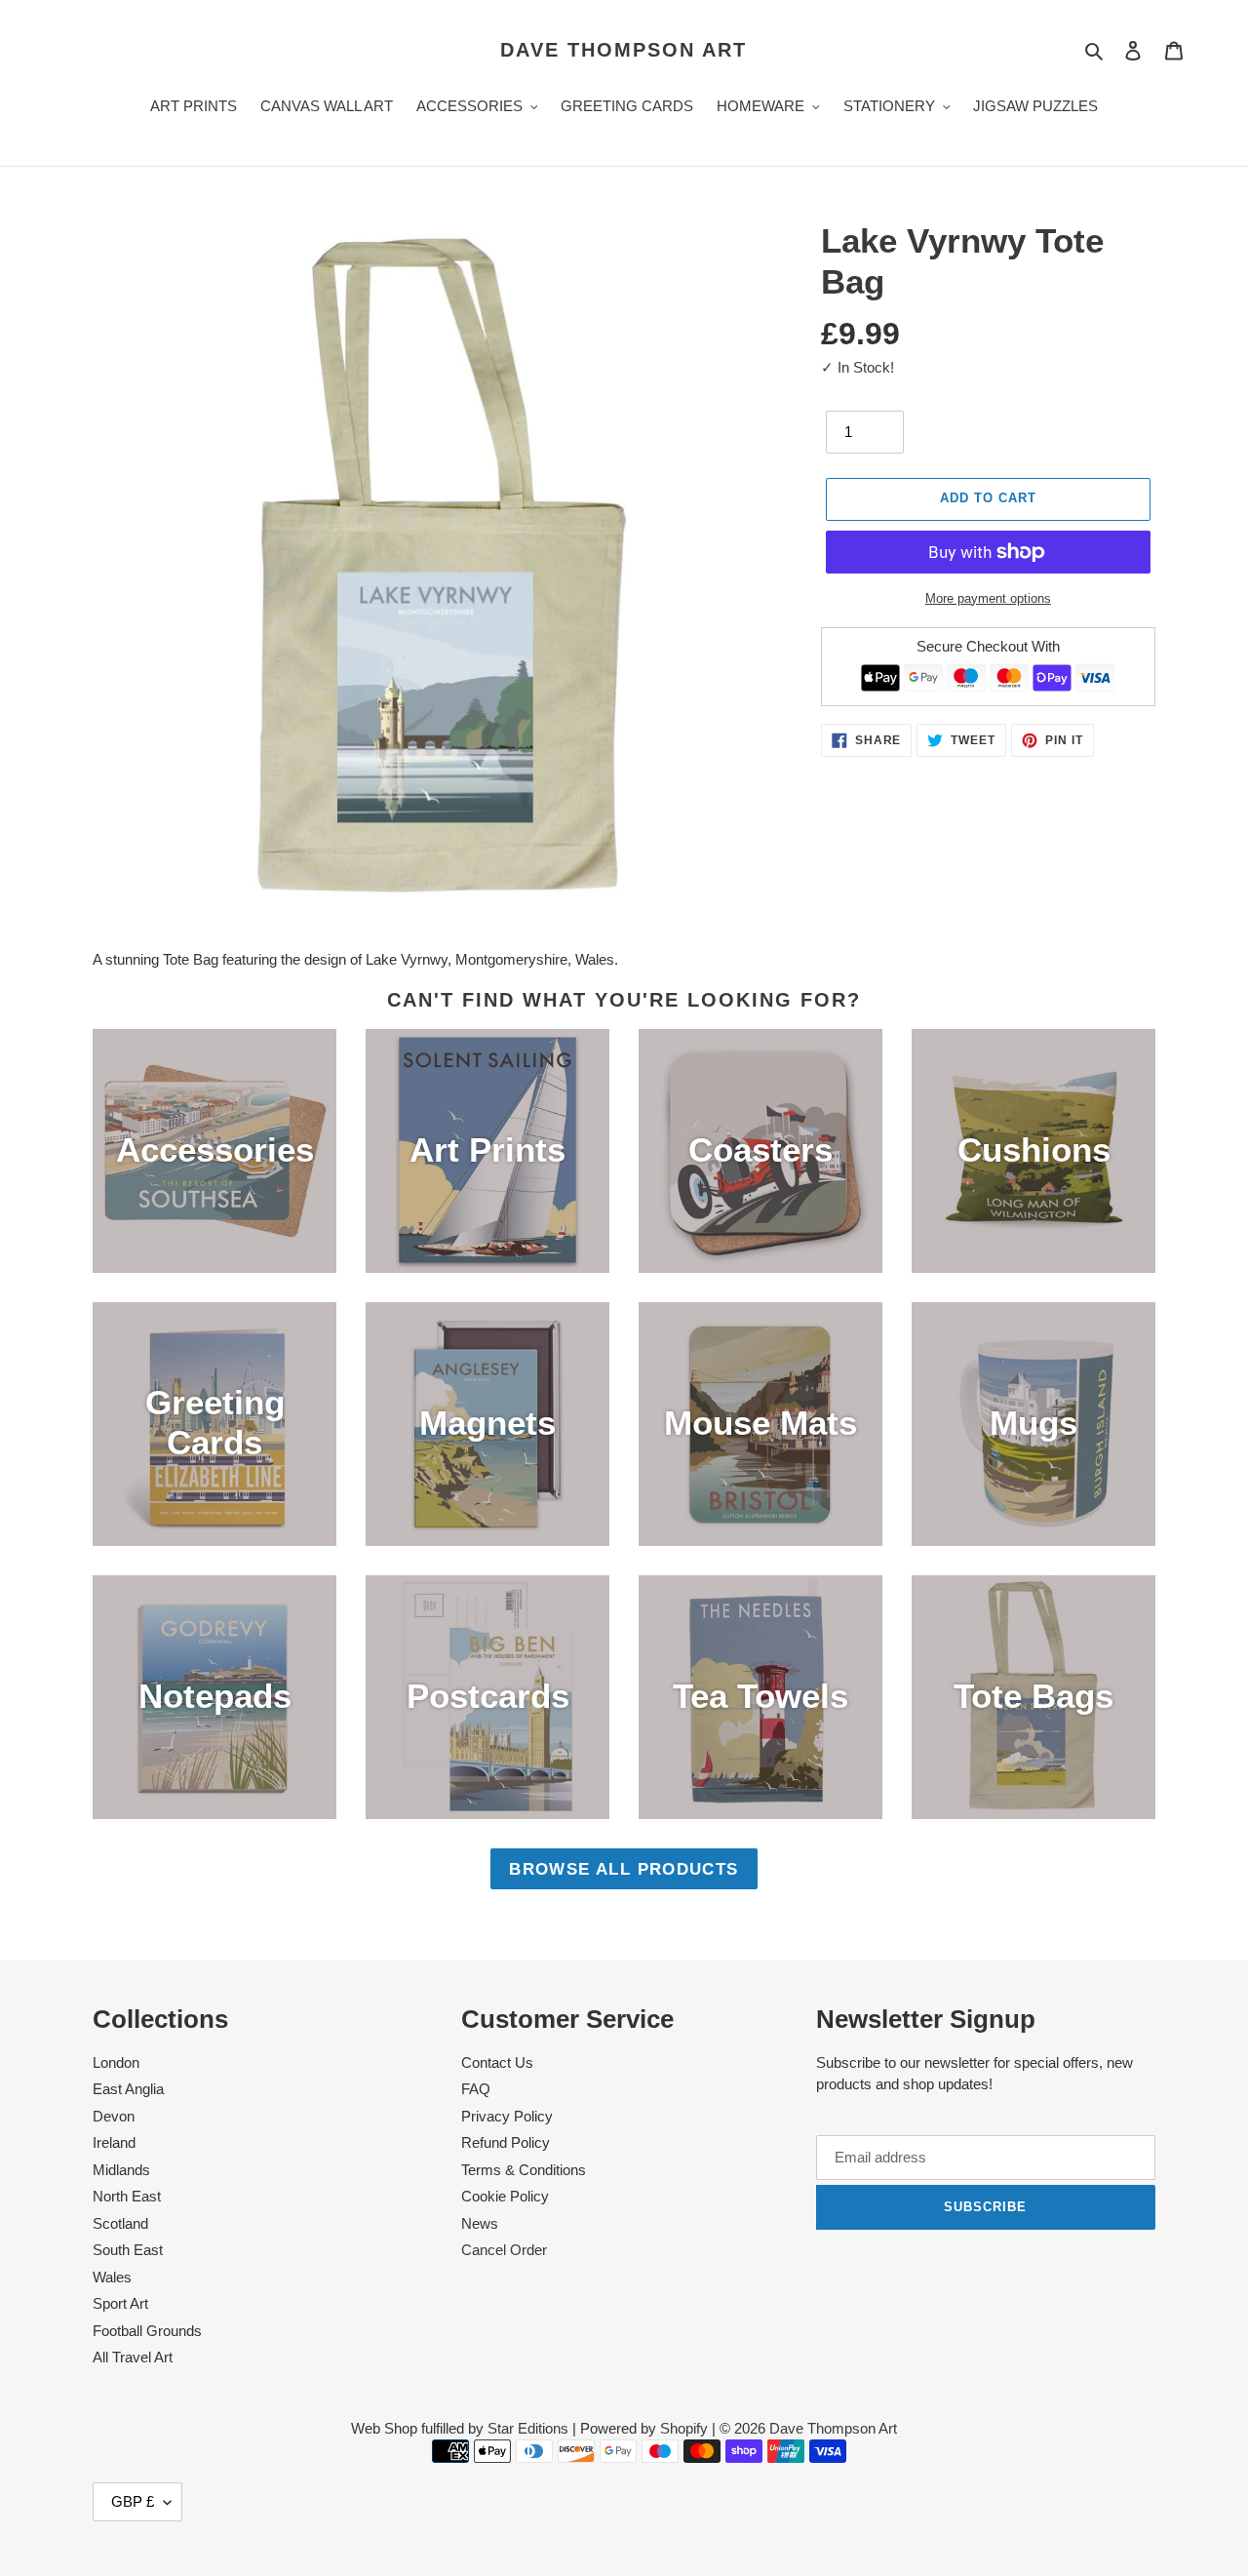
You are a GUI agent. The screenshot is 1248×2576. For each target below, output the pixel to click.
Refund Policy (506, 2142)
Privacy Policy (507, 2116)
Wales (112, 2277)
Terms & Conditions (524, 2170)
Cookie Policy (505, 2196)
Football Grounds (147, 2331)
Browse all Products (624, 1869)
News (480, 2223)
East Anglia (128, 2089)
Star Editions (528, 2428)
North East (127, 2196)
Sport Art (120, 2303)
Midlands (121, 2170)
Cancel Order (504, 2250)
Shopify (684, 2428)
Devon (114, 2116)
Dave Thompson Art (624, 50)
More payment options (988, 598)
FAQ (476, 2089)
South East (128, 2250)
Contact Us (497, 2062)
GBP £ (133, 2501)
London (116, 2062)
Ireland (114, 2142)
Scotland (120, 2223)
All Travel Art (133, 2357)
